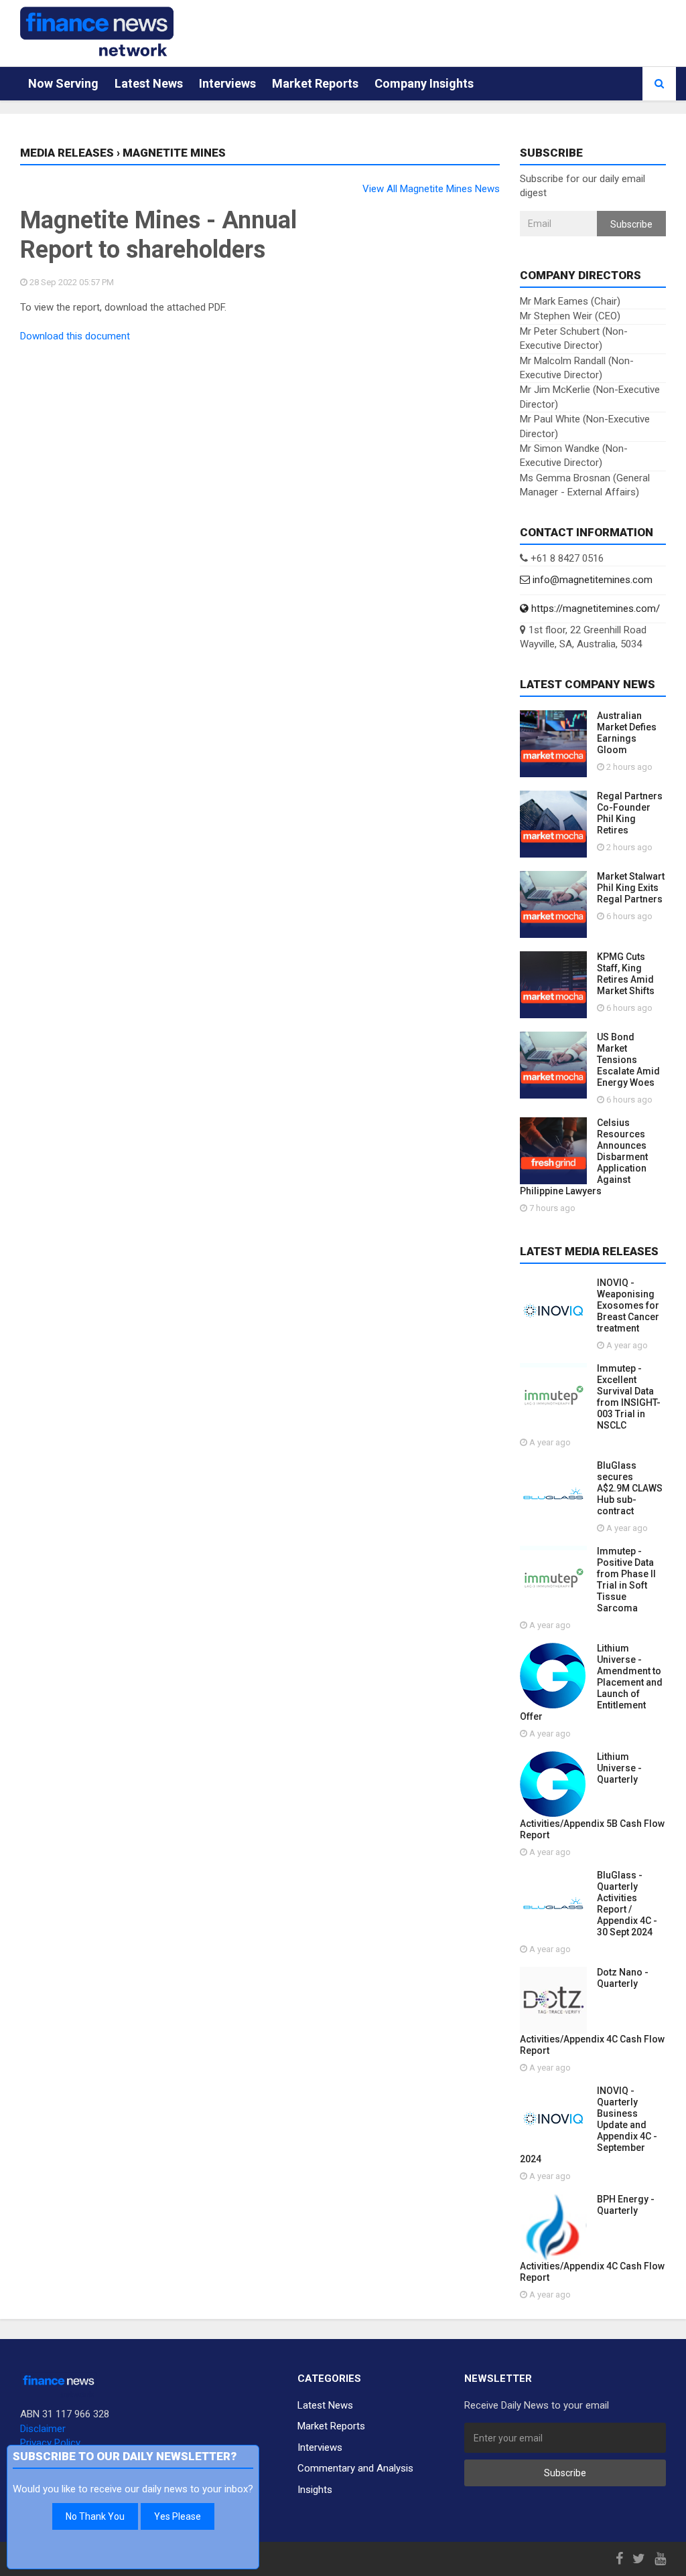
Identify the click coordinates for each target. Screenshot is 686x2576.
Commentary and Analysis (355, 2468)
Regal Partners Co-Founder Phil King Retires (630, 813)
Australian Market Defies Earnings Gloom (627, 733)
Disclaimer (43, 2429)
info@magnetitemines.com (591, 580)
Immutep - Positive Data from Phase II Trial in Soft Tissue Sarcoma (626, 1580)
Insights (315, 2490)
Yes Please (178, 2516)
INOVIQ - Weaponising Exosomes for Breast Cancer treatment (628, 1305)
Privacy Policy (50, 2443)
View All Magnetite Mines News (431, 189)
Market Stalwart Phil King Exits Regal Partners (631, 888)
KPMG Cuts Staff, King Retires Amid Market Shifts (626, 974)
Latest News (149, 83)
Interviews (227, 83)
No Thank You (95, 2516)
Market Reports (315, 83)
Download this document (75, 336)
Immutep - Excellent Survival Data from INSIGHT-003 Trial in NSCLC (629, 1397)
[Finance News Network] (97, 31)
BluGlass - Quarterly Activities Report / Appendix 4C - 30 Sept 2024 (627, 1904)
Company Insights (424, 83)
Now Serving (63, 83)
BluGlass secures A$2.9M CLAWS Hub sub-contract (630, 1488)
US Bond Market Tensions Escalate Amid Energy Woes (628, 1060)
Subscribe (631, 224)
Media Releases (67, 153)
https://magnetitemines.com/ (594, 609)
